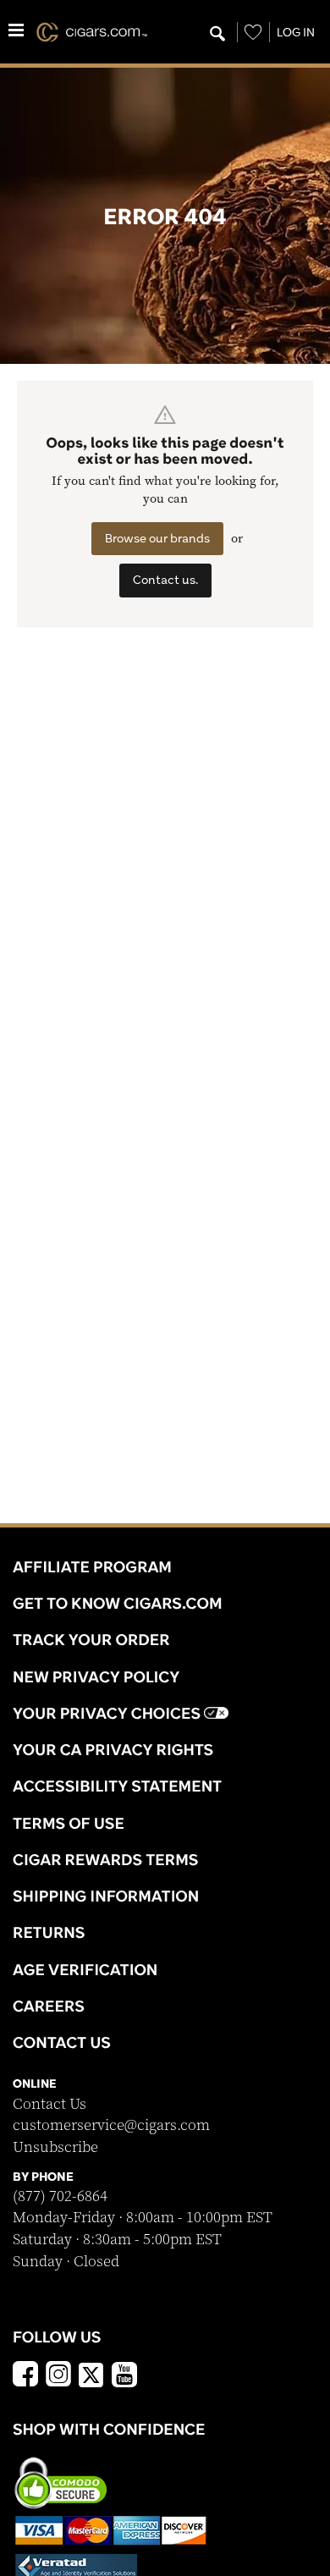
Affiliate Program (92, 1566)
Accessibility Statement (117, 1786)
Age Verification (85, 1969)
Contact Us (49, 2104)
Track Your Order (91, 1639)
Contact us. (165, 580)
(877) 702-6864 (60, 2196)
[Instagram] (58, 2376)
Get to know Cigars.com (118, 1603)
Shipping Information (106, 1896)
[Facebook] (25, 2376)
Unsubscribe (55, 2147)
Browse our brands (157, 538)
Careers (49, 2006)
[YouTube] (124, 2376)
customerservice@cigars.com (111, 2125)
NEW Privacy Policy (96, 1676)
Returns (49, 1932)
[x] (91, 2374)
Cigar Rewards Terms (105, 1859)
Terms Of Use (69, 1823)
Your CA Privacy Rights (113, 1749)
